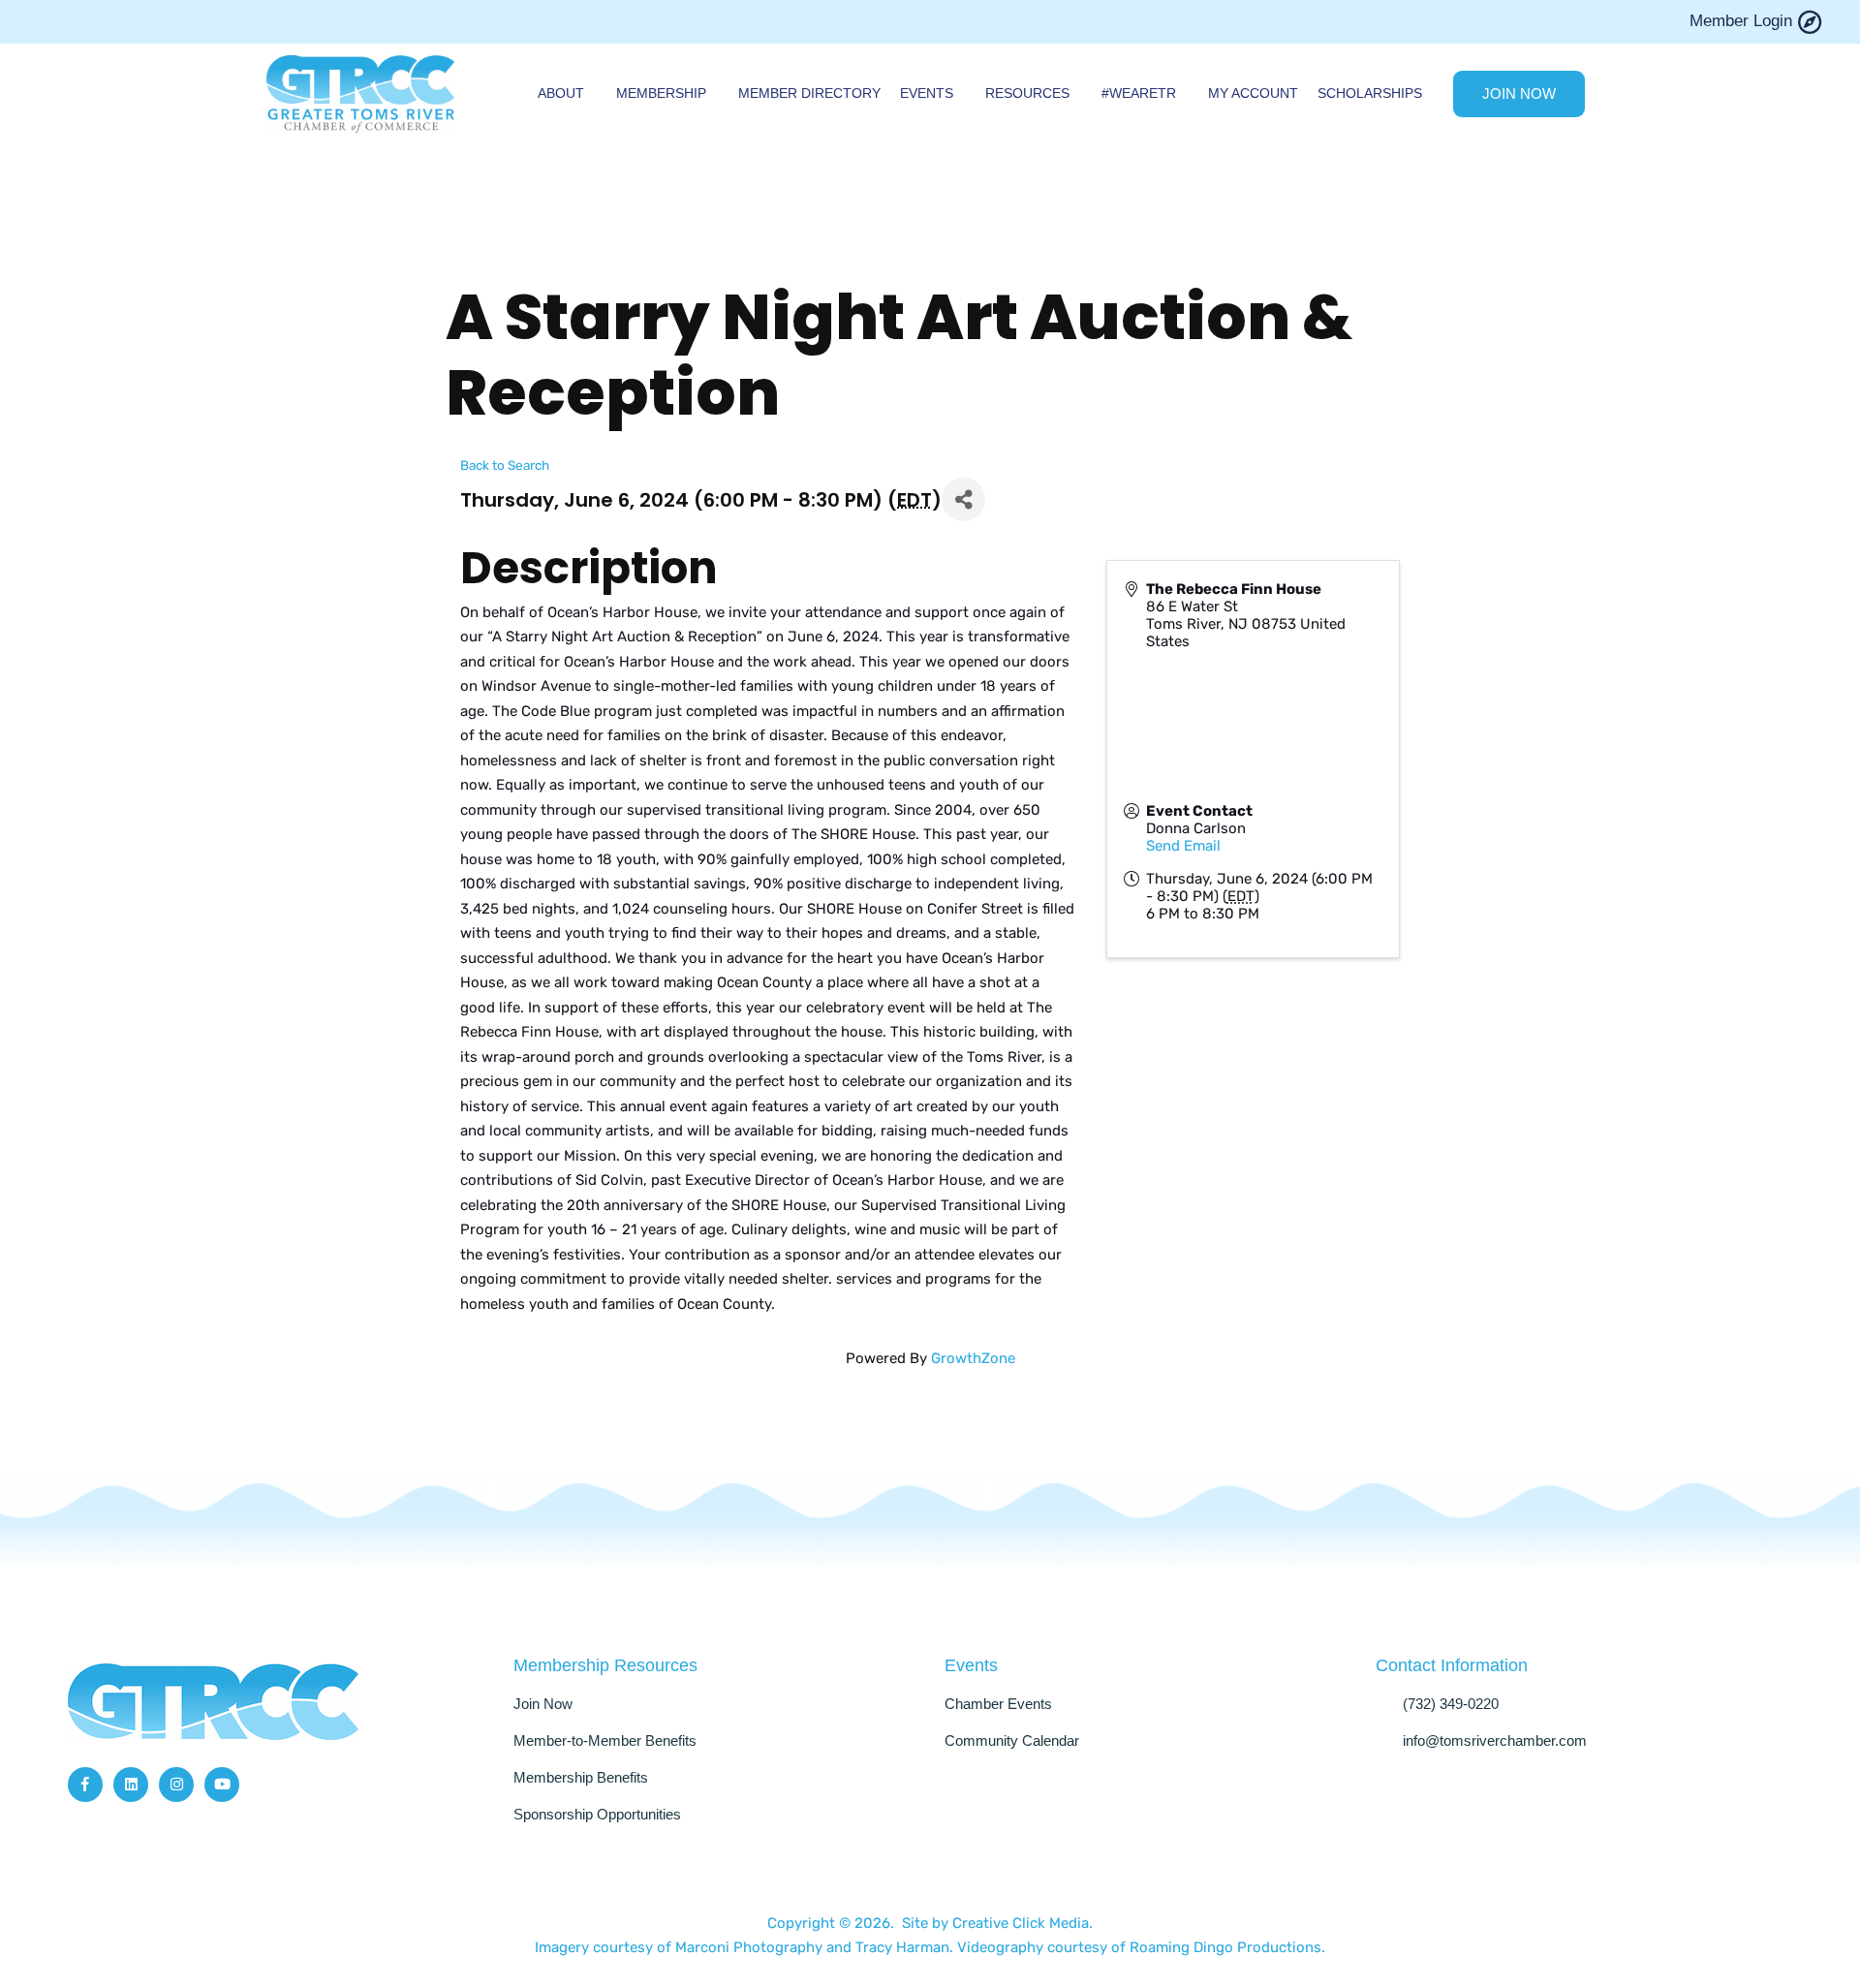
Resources (1027, 93)
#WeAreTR (1139, 93)
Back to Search (505, 465)
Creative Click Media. (1023, 1923)
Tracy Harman (902, 1947)
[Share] (963, 499)
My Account (1253, 93)
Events (927, 93)
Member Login (1741, 21)
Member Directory (809, 93)
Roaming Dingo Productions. (1227, 1947)
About (561, 93)
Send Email (1183, 846)
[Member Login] (1809, 22)
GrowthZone (973, 1358)
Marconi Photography (751, 1947)
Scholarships (1370, 93)
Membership (661, 93)
